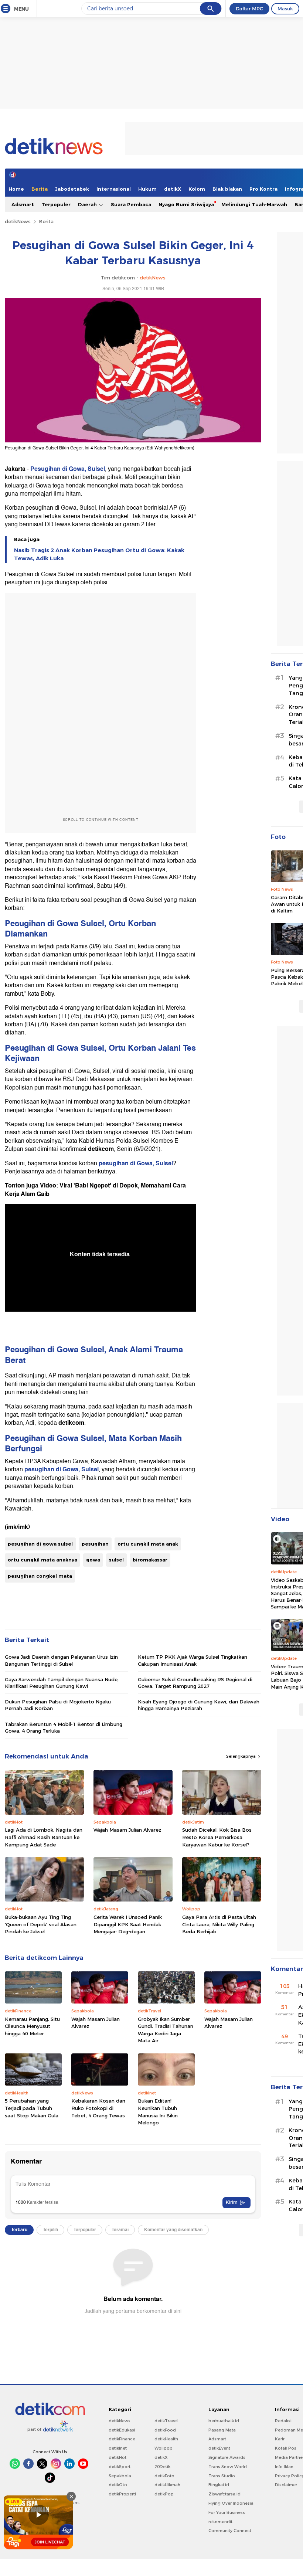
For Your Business (227, 2512)
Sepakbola (120, 2476)
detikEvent (219, 2448)
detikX (173, 189)
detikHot (118, 2457)
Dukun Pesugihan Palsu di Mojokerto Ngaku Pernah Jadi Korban (58, 1705)
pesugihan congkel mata (40, 1576)
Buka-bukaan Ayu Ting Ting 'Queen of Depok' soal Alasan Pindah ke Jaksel (41, 1924)
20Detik (162, 2467)
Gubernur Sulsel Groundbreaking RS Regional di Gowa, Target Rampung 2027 (195, 1683)
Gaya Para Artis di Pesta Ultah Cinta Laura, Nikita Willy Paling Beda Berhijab (219, 1924)
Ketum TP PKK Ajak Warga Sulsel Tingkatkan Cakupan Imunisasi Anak (193, 1660)
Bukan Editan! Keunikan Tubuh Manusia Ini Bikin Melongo (158, 2112)
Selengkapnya (241, 1756)
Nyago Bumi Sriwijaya (186, 204)
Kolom (197, 189)
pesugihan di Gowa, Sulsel (136, 1163)
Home (16, 189)
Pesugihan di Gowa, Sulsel (68, 469)
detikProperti (122, 2494)
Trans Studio (222, 2476)
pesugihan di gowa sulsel (40, 1544)
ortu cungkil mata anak (148, 1544)
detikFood (165, 2430)
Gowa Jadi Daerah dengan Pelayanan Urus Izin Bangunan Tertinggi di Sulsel (61, 1660)
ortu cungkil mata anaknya (42, 1560)
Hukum (147, 189)
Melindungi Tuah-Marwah (254, 204)
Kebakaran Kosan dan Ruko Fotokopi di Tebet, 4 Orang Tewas (98, 2108)
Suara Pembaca (131, 204)
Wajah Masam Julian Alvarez (127, 1830)
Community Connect (230, 2531)
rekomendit (220, 2522)
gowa (93, 1560)
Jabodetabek (72, 189)
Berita (40, 189)
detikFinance (122, 2439)
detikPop (164, 2494)
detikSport (120, 2467)
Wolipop (164, 2448)
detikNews (18, 221)
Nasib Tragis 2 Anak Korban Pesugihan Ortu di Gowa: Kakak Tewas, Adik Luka (99, 554)
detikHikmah (167, 2485)
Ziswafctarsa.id (224, 2494)
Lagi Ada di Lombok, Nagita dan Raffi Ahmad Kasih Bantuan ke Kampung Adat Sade (44, 1837)
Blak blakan (227, 189)
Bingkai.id (219, 2485)
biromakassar (150, 1560)
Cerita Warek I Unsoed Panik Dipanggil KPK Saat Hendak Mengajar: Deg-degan (128, 1924)
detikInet (118, 2448)
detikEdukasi (122, 2430)
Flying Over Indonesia (231, 2503)
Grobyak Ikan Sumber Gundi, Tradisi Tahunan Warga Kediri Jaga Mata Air (166, 2030)
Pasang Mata (222, 2430)
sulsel (116, 1560)
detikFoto (164, 2476)
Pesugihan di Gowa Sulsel (55, 923)
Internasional (114, 189)
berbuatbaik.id (224, 2421)
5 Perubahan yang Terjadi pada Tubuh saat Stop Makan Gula (32, 2108)
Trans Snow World (228, 2467)
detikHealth (166, 2439)
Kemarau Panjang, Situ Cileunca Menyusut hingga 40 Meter (32, 2026)
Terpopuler (56, 204)
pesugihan (95, 1544)
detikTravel (166, 2421)
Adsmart (23, 204)
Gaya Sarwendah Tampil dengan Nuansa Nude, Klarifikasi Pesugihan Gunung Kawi (62, 1683)
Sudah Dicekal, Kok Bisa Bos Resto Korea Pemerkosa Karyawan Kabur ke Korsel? (217, 1837)
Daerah (88, 204)
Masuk (285, 9)
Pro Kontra (263, 189)
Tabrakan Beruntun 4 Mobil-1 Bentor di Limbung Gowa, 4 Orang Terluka (64, 1727)
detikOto (118, 2485)
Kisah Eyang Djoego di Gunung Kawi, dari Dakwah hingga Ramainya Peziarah (199, 1705)
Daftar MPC (249, 9)
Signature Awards (227, 2457)
